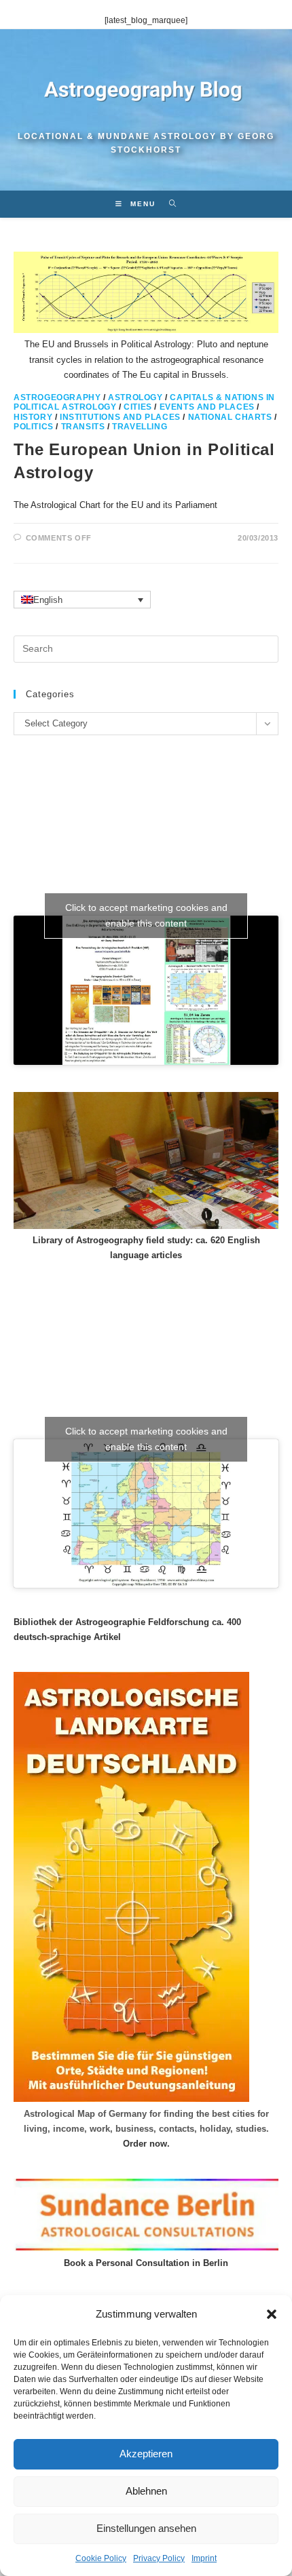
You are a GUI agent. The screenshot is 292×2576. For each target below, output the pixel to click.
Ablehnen (146, 2491)
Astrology (135, 397)
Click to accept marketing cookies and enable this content (146, 915)
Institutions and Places (120, 417)
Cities (138, 407)
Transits (83, 427)
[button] (272, 2314)
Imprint (204, 2558)
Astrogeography (57, 397)
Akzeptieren (146, 2454)
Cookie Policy (101, 2558)
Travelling (140, 427)
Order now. (146, 2144)
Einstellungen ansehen (146, 2528)
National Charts (230, 417)
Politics (34, 427)
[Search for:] (168, 204)
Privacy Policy (159, 2558)
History (33, 417)
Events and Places (207, 407)
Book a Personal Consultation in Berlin (146, 2263)
